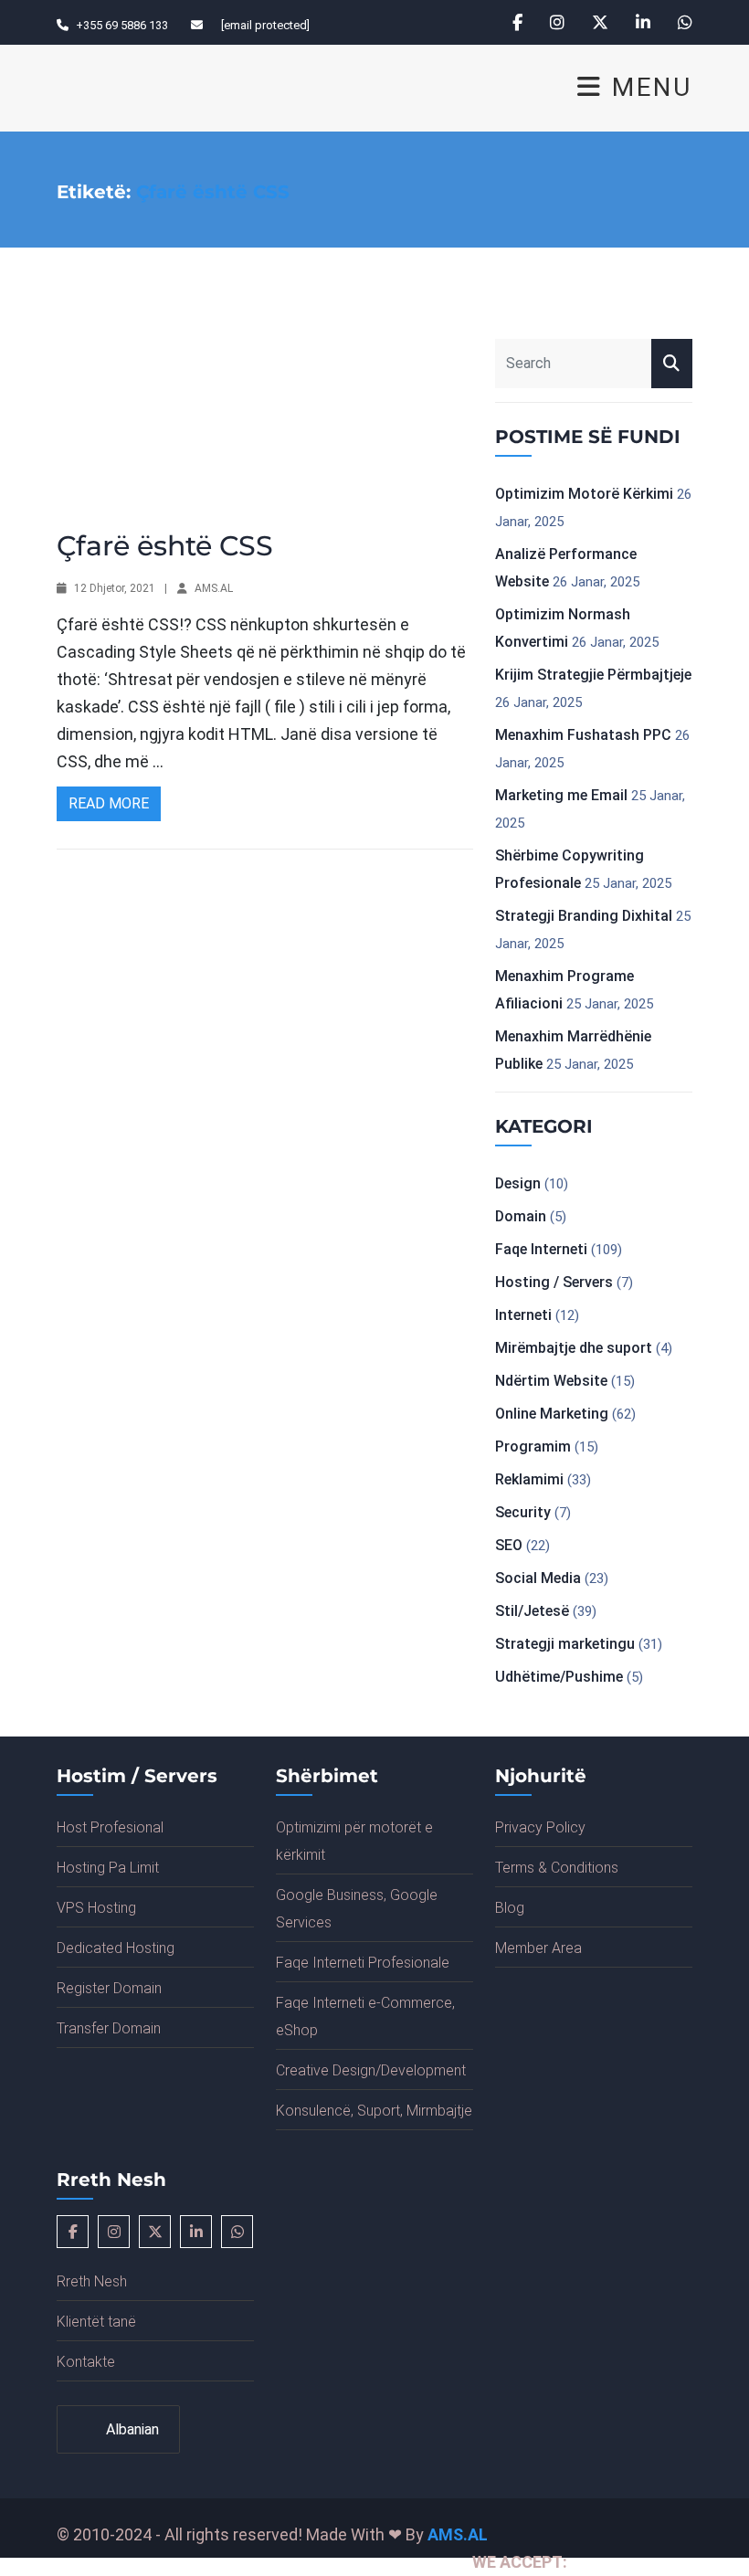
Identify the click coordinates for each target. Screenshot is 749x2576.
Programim (533, 1446)
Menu (648, 88)
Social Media (538, 1578)
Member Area (538, 1948)
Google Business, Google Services (357, 1909)
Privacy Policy (540, 1827)
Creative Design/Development (371, 2070)
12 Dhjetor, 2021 (115, 588)
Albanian (131, 2429)
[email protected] (265, 25)
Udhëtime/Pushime (559, 1677)
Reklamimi (529, 1479)
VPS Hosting (96, 1908)
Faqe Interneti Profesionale (363, 1963)
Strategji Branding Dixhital (584, 916)
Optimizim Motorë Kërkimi (584, 494)
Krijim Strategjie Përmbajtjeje (593, 675)
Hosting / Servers (554, 1282)
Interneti (523, 1315)
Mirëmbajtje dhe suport (574, 1348)
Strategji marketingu (565, 1644)
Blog (510, 1908)
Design (518, 1183)
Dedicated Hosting (116, 1948)
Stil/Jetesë (532, 1611)
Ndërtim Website (551, 1381)
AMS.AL (214, 588)
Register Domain (109, 1988)
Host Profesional (110, 1827)
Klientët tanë (96, 2322)
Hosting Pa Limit (108, 1868)
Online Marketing (552, 1414)
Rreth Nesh (92, 2281)
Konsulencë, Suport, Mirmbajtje (374, 2111)
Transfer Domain (109, 2028)
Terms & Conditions (557, 1868)
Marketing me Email (561, 795)
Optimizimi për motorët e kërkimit (354, 1841)
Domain (521, 1216)
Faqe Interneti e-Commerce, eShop (365, 2016)
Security (523, 1512)
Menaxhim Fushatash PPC (583, 735)
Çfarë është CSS (165, 546)
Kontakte (86, 2362)
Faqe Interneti (541, 1249)
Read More (109, 803)
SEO (509, 1545)
